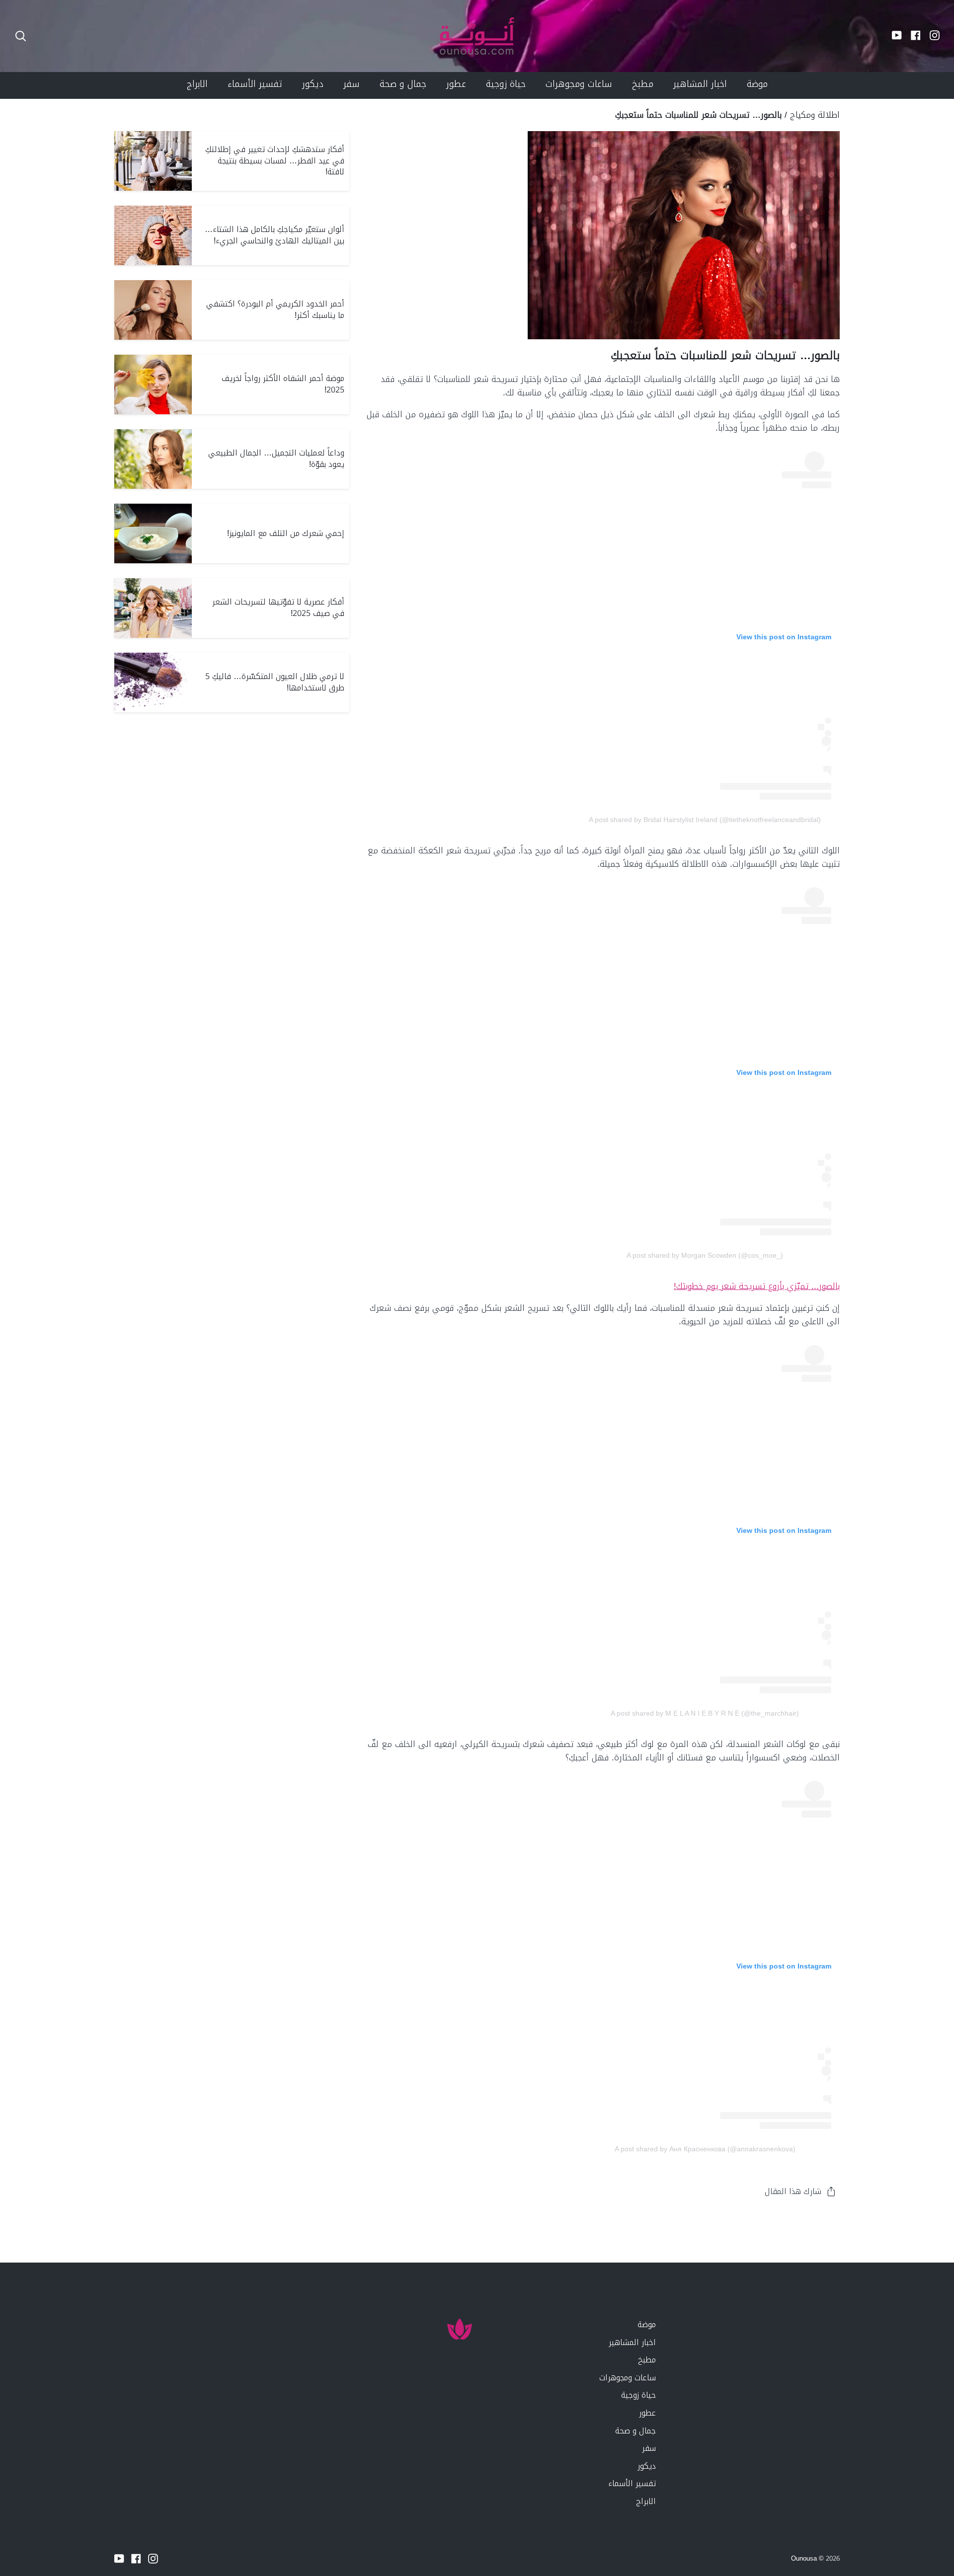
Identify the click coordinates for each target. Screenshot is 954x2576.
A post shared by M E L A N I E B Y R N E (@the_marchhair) (705, 1713)
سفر (649, 2448)
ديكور (647, 2466)
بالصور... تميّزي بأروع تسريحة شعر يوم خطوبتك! (757, 1286)
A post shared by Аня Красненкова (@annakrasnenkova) (705, 2149)
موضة (647, 2324)
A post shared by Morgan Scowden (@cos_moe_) (705, 1255)
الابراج (646, 2501)
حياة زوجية (638, 2395)
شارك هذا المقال (793, 2191)
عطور (647, 2413)
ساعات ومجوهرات (628, 2378)
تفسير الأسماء (632, 2483)
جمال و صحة (636, 2431)
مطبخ (647, 2360)
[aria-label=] (21, 36)
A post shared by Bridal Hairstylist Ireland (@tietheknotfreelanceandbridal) (705, 820)
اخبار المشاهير (632, 2342)
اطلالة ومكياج (815, 115)
